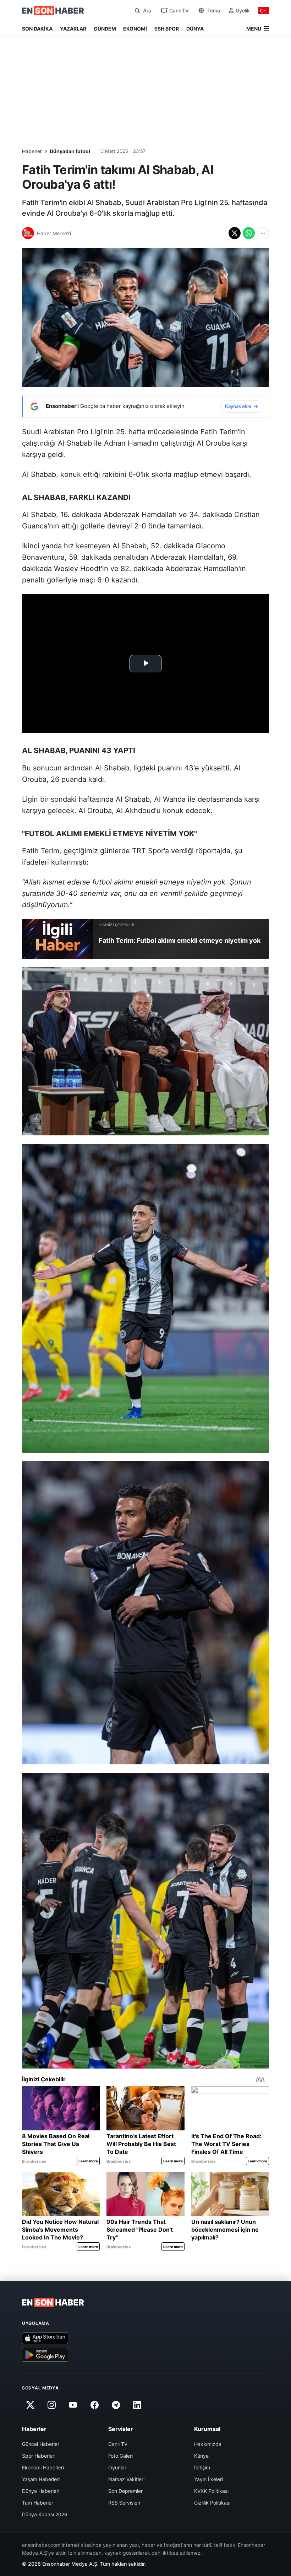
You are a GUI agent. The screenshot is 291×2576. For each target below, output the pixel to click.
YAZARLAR (73, 29)
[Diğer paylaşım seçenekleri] (263, 233)
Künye (201, 2456)
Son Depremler (125, 2491)
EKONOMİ (135, 29)
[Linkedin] (137, 2405)
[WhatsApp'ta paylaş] (249, 233)
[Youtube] (73, 2405)
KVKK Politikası (211, 2491)
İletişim (202, 2467)
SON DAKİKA (37, 29)
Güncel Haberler (41, 2444)
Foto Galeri (120, 2456)
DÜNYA (195, 29)
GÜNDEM (105, 29)
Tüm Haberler (38, 2503)
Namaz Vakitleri (126, 2479)
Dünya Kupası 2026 (45, 2514)
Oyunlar (117, 2467)
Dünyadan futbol (70, 151)
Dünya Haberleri (41, 2491)
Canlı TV (118, 2444)
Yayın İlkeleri (208, 2479)
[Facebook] (94, 2405)
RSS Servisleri (124, 2503)
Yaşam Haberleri (41, 2479)
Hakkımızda (208, 2444)
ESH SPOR (167, 29)
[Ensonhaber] (53, 11)
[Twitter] (30, 2405)
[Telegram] (116, 2405)
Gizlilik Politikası (212, 2503)
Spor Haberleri (39, 2456)
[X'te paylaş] (235, 233)
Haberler (32, 151)
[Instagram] (51, 2405)
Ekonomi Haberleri (43, 2467)
